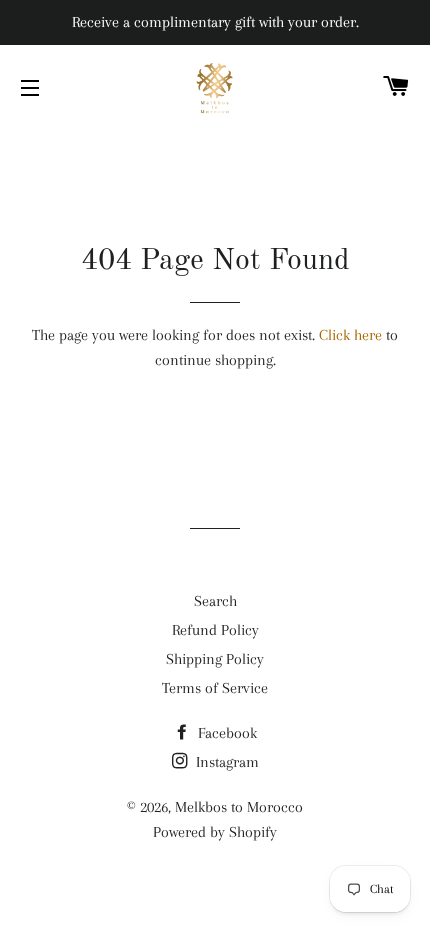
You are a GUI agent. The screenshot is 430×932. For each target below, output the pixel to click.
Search (215, 601)
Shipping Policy (215, 659)
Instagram (225, 762)
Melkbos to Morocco (239, 807)
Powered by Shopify (215, 832)
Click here (350, 335)
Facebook (225, 733)
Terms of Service (215, 688)
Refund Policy (215, 630)
